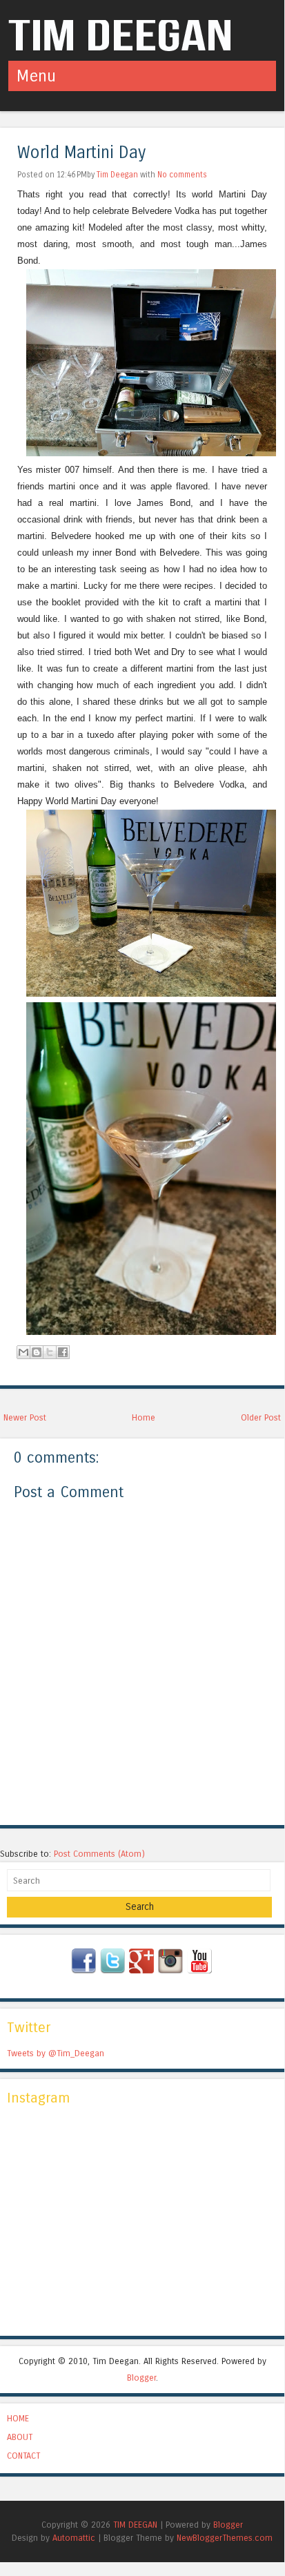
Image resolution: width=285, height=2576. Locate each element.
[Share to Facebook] (63, 1352)
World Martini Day (81, 153)
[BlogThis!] (37, 1352)
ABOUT (20, 2437)
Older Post (261, 1417)
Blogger (141, 2378)
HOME (18, 2418)
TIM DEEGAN (135, 2525)
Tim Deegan (117, 175)
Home (144, 1417)
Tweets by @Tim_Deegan (56, 2053)
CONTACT (23, 2456)
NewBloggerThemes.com (225, 2538)
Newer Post (25, 1417)
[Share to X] (50, 1352)
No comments (182, 175)
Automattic (74, 2538)
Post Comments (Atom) (99, 1854)
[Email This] (23, 1352)
